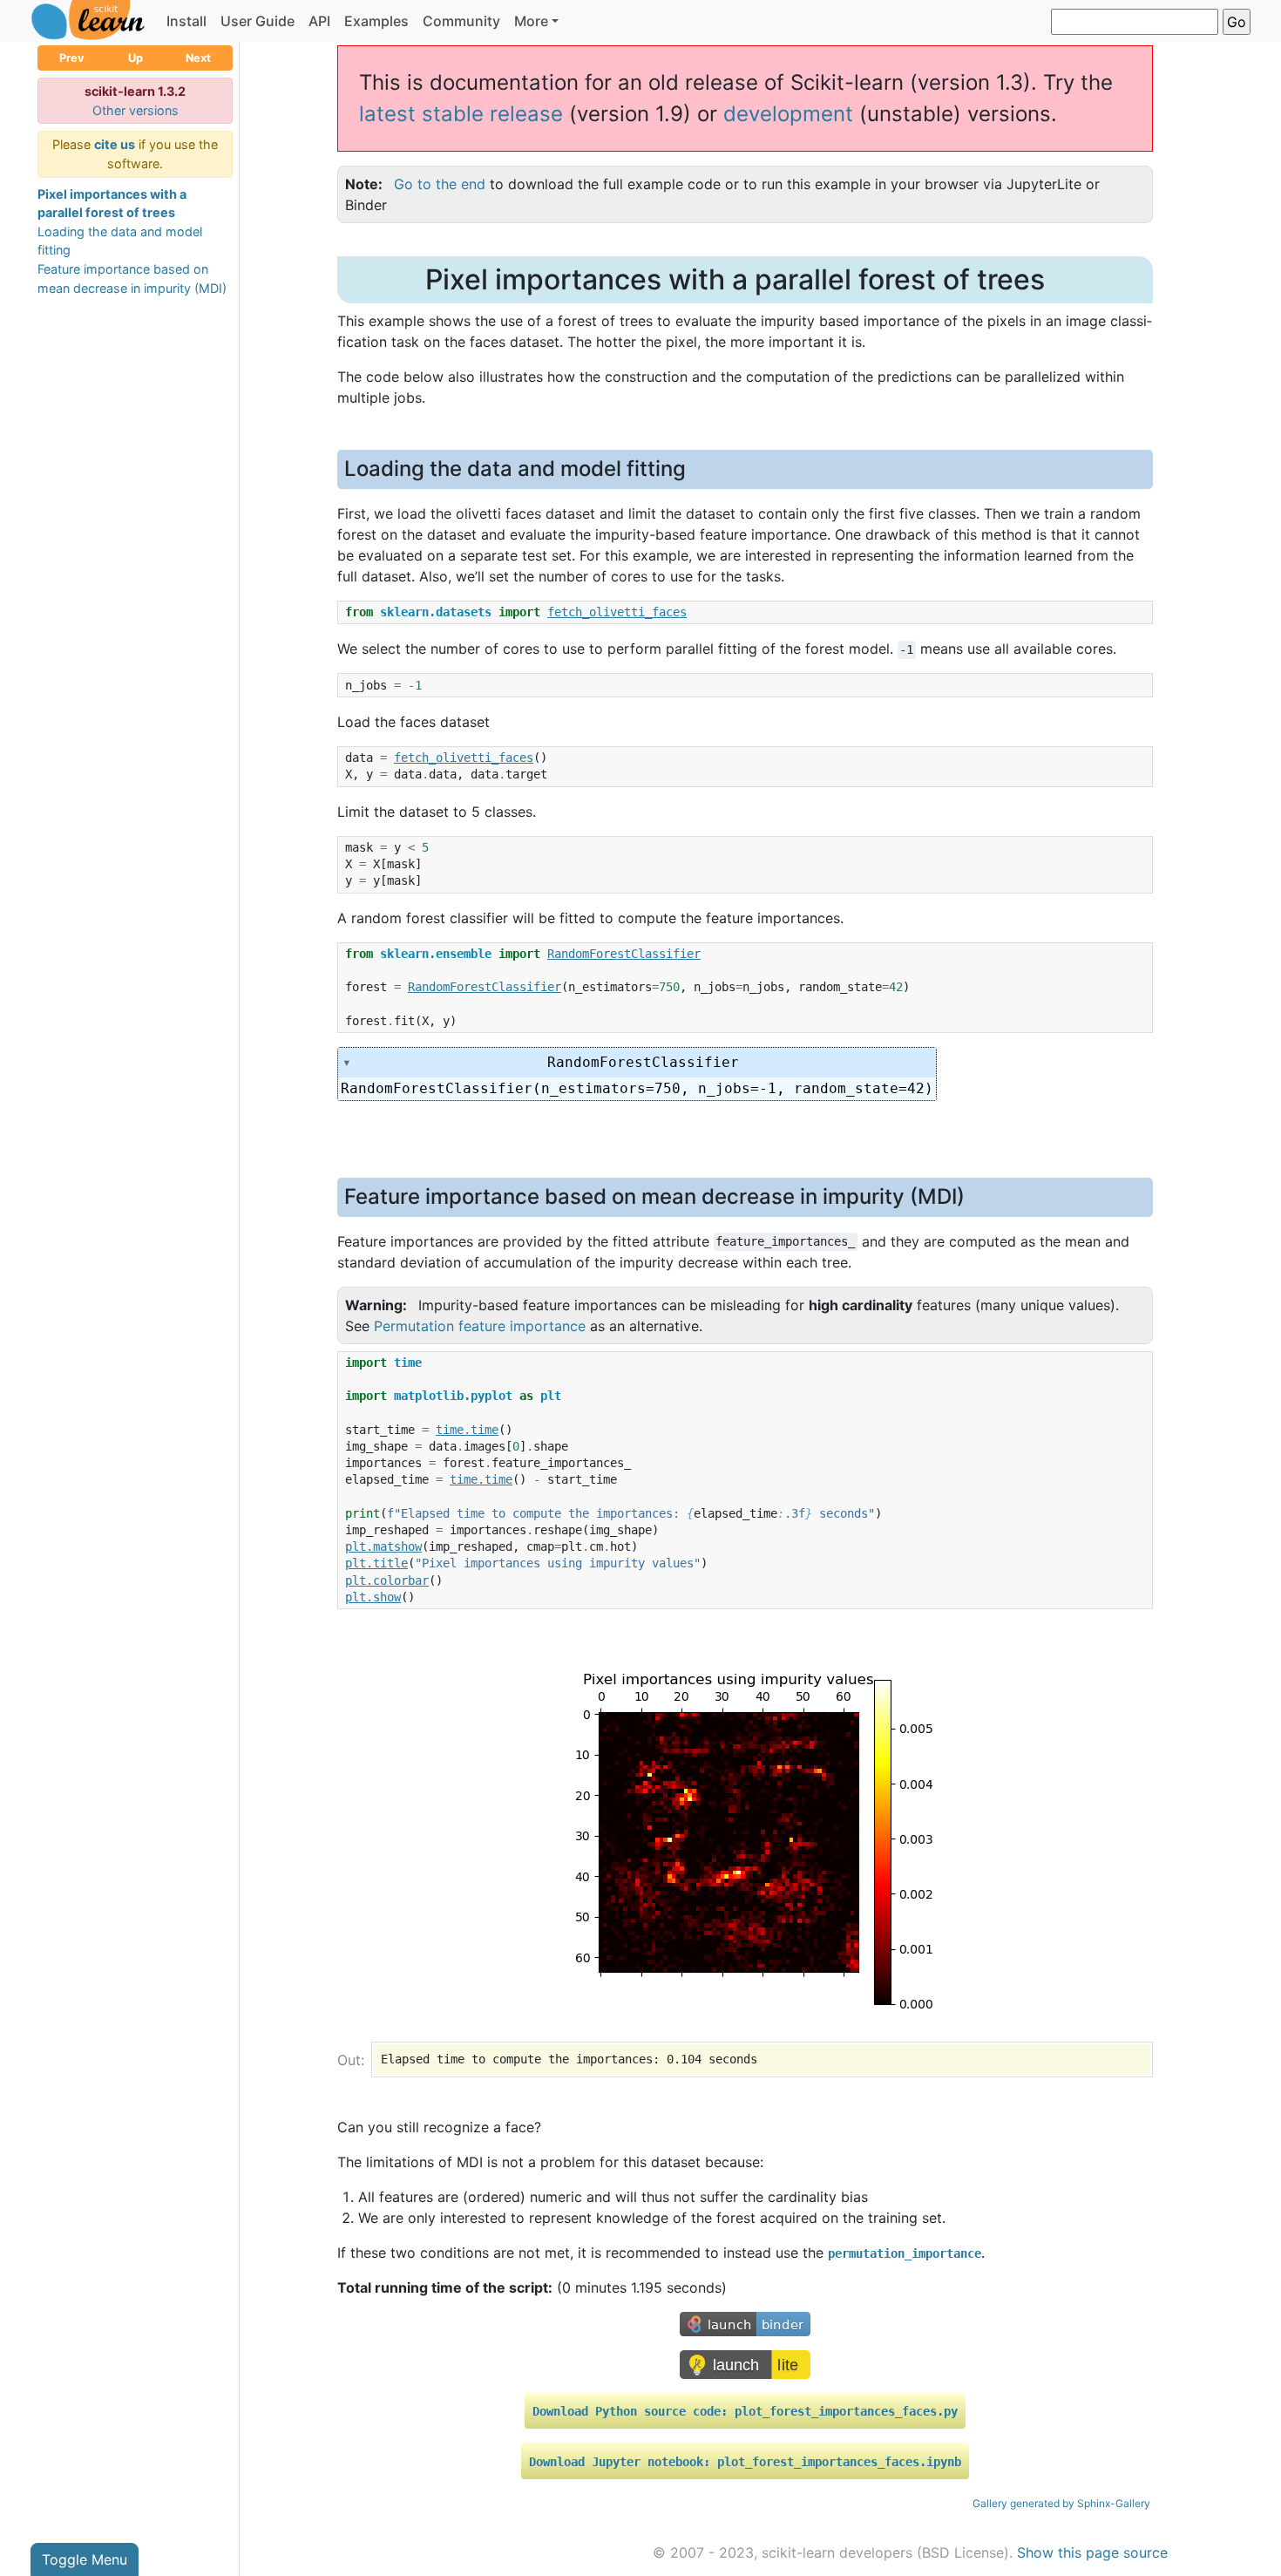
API (319, 21)
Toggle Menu (85, 2559)
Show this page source (1092, 2552)
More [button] (531, 21)
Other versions (136, 110)
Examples (376, 21)
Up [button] (136, 58)
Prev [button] (72, 58)
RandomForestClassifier (643, 1062)
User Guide (258, 21)
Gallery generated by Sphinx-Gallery (1061, 2503)
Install (186, 21)
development (788, 114)
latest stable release (461, 114)
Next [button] (198, 58)
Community (461, 21)
